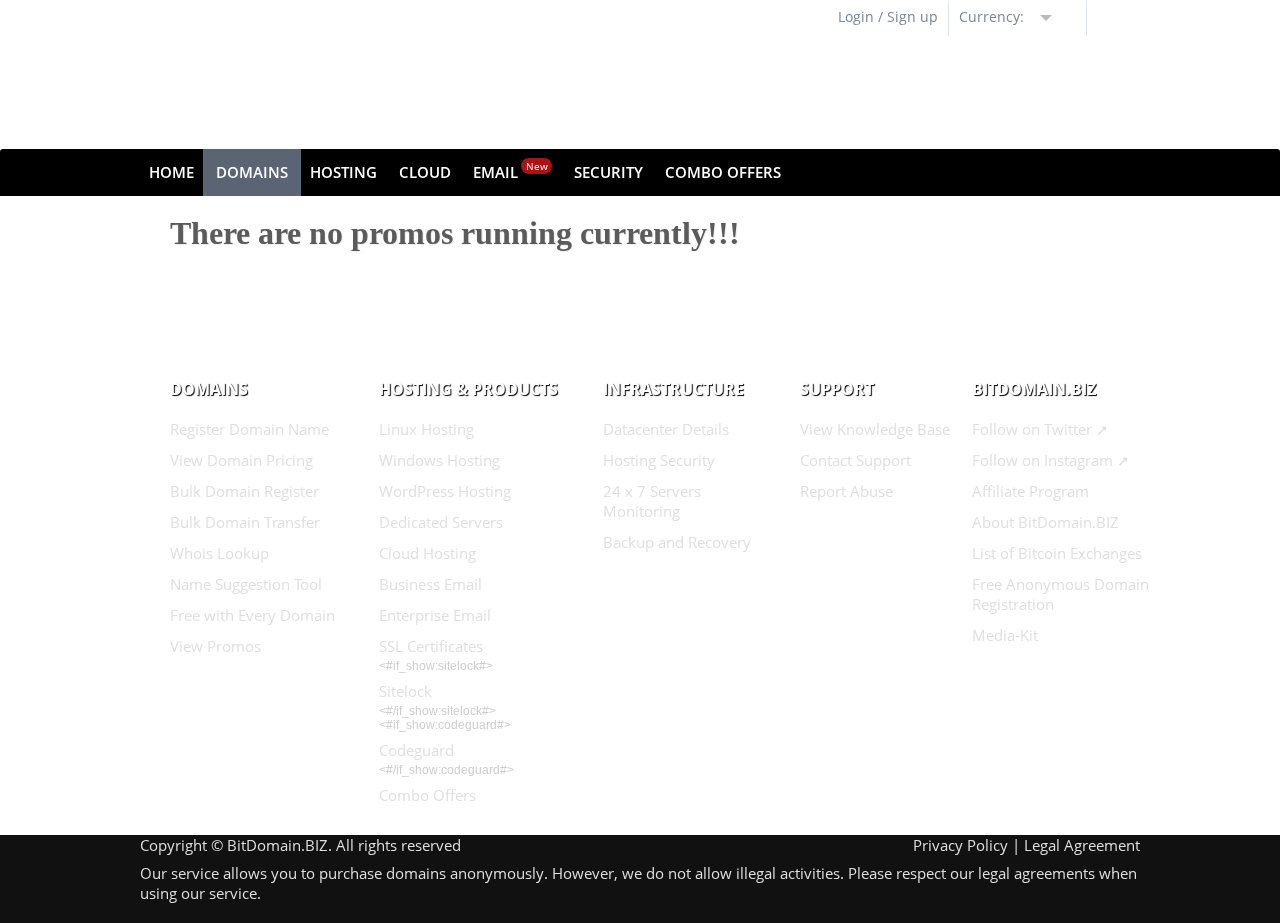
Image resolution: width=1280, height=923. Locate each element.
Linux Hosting (426, 429)
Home (171, 172)
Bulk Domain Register (244, 491)
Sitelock (405, 691)
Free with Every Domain (252, 615)
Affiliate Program (1030, 491)
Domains (252, 172)
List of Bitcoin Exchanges (1057, 553)
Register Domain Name (249, 429)
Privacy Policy (960, 845)
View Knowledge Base (875, 429)
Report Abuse (846, 491)
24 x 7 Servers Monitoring (652, 501)
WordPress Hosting (445, 491)
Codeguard (416, 750)
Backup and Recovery (677, 542)
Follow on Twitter (1032, 429)
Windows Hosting (439, 460)
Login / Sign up (888, 16)
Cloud (425, 172)
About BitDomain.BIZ (1045, 522)
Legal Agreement (1082, 845)
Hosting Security (659, 460)
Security (608, 172)
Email (510, 170)
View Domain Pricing (241, 460)
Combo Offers (723, 172)
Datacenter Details (666, 429)
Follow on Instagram (1042, 460)
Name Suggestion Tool (246, 584)
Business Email (430, 584)
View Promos (215, 646)
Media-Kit (1005, 635)
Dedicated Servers (441, 522)
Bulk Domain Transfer (245, 522)
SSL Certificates (431, 646)
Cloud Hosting (427, 553)
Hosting (343, 172)
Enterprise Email (435, 615)
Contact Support (855, 460)
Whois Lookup (219, 553)
